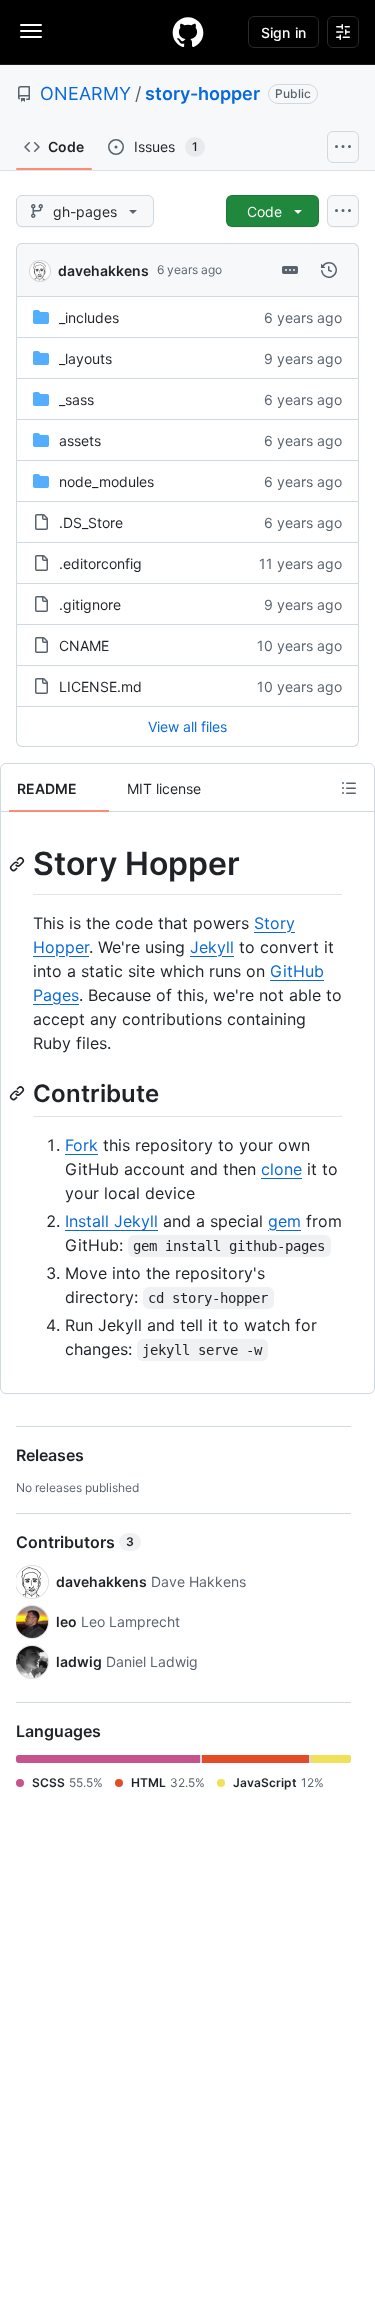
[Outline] (349, 788)
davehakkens (103, 270)
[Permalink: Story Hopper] (19, 864)
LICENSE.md (100, 686)
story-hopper (202, 93)
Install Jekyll (111, 1221)
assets (80, 440)
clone (281, 1169)
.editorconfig (100, 563)
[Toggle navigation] (31, 31)
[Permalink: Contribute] (19, 1093)
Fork (81, 1145)
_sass (76, 399)
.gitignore (90, 604)
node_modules (106, 481)
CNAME (84, 645)
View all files (187, 726)
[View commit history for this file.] (329, 270)
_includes (89, 317)
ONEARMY (85, 93)
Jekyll (212, 947)
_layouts (85, 358)
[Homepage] (188, 32)
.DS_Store (91, 522)
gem (284, 1221)
